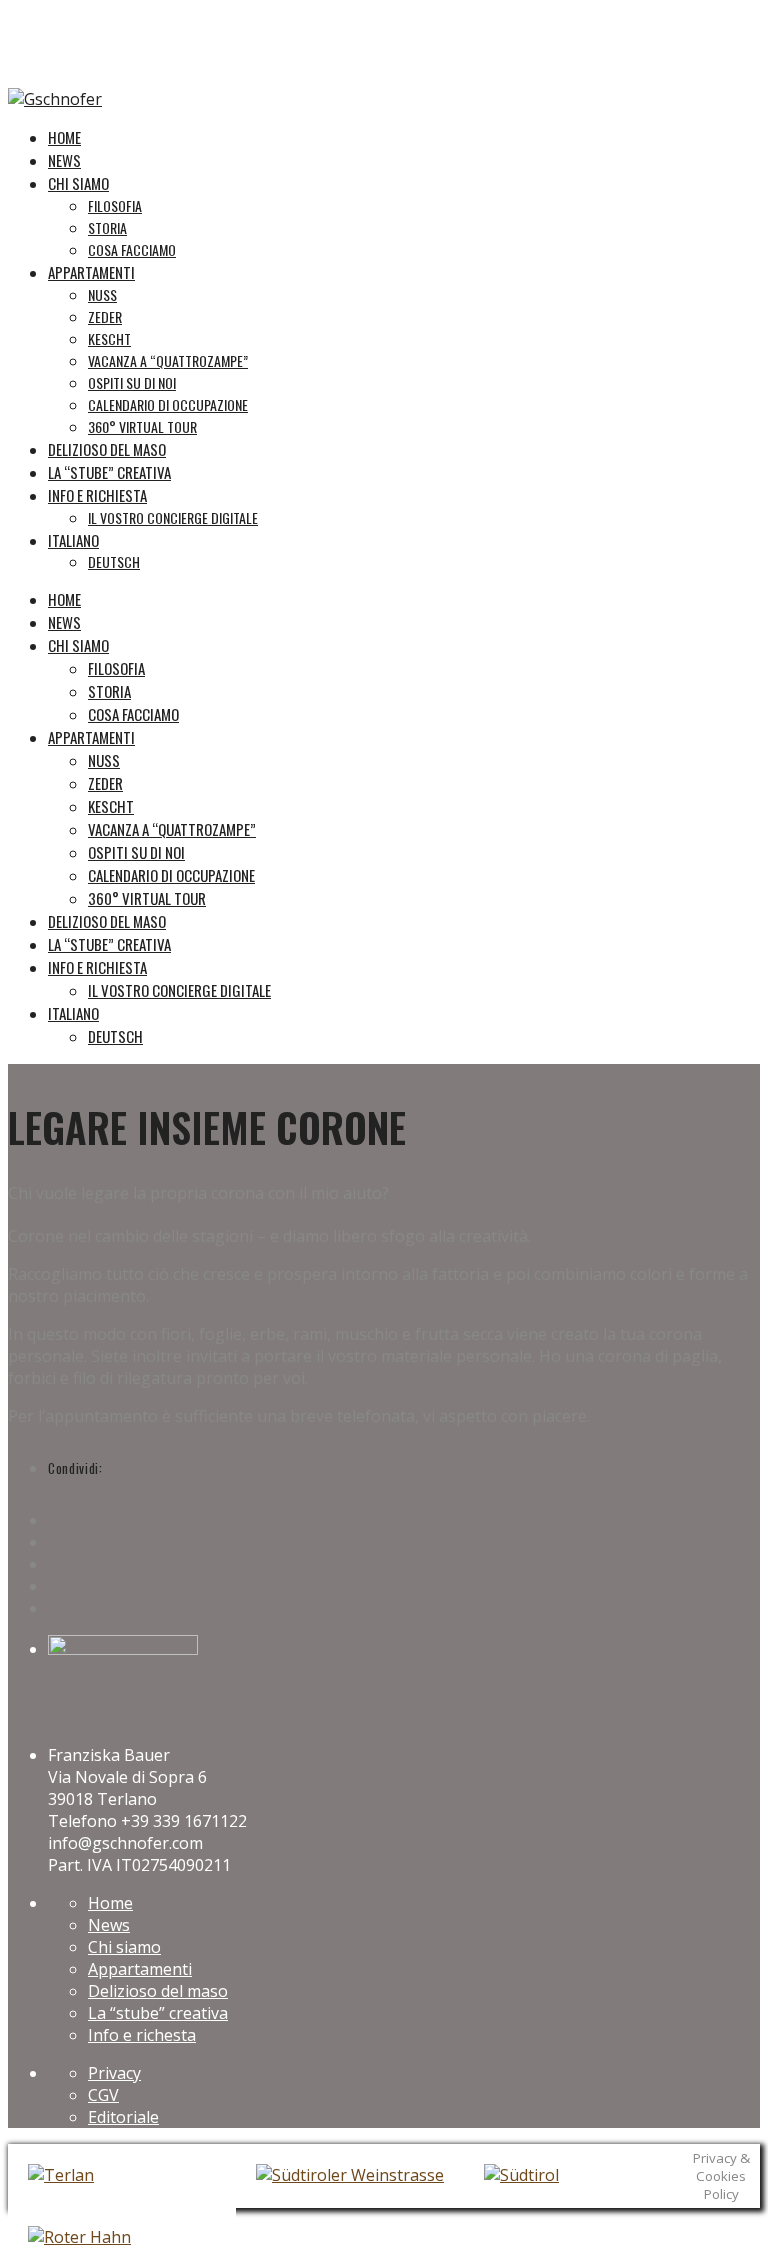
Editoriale (123, 2117)
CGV (103, 2095)
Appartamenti (91, 737)
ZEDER (105, 783)
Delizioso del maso (107, 921)
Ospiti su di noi (136, 852)
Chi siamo (78, 645)
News (64, 622)
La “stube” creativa (109, 944)
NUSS (104, 760)
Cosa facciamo (133, 714)
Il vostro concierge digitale (179, 990)
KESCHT (111, 806)
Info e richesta (142, 2035)
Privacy (114, 2073)
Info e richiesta (97, 967)
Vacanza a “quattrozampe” (172, 829)
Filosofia (116, 668)
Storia (109, 691)
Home (64, 599)
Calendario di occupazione (171, 875)
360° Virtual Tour (147, 898)
